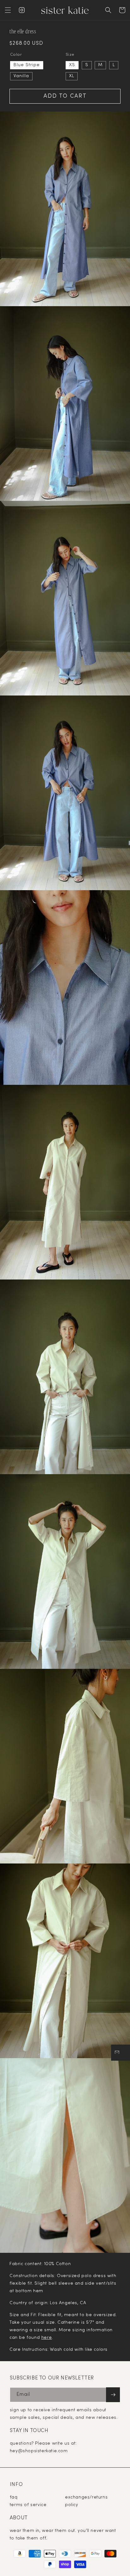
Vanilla (21, 76)
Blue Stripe (27, 65)
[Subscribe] (113, 2395)
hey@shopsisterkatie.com (39, 2451)
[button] (8, 10)
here (47, 2338)
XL (72, 76)
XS (72, 65)
